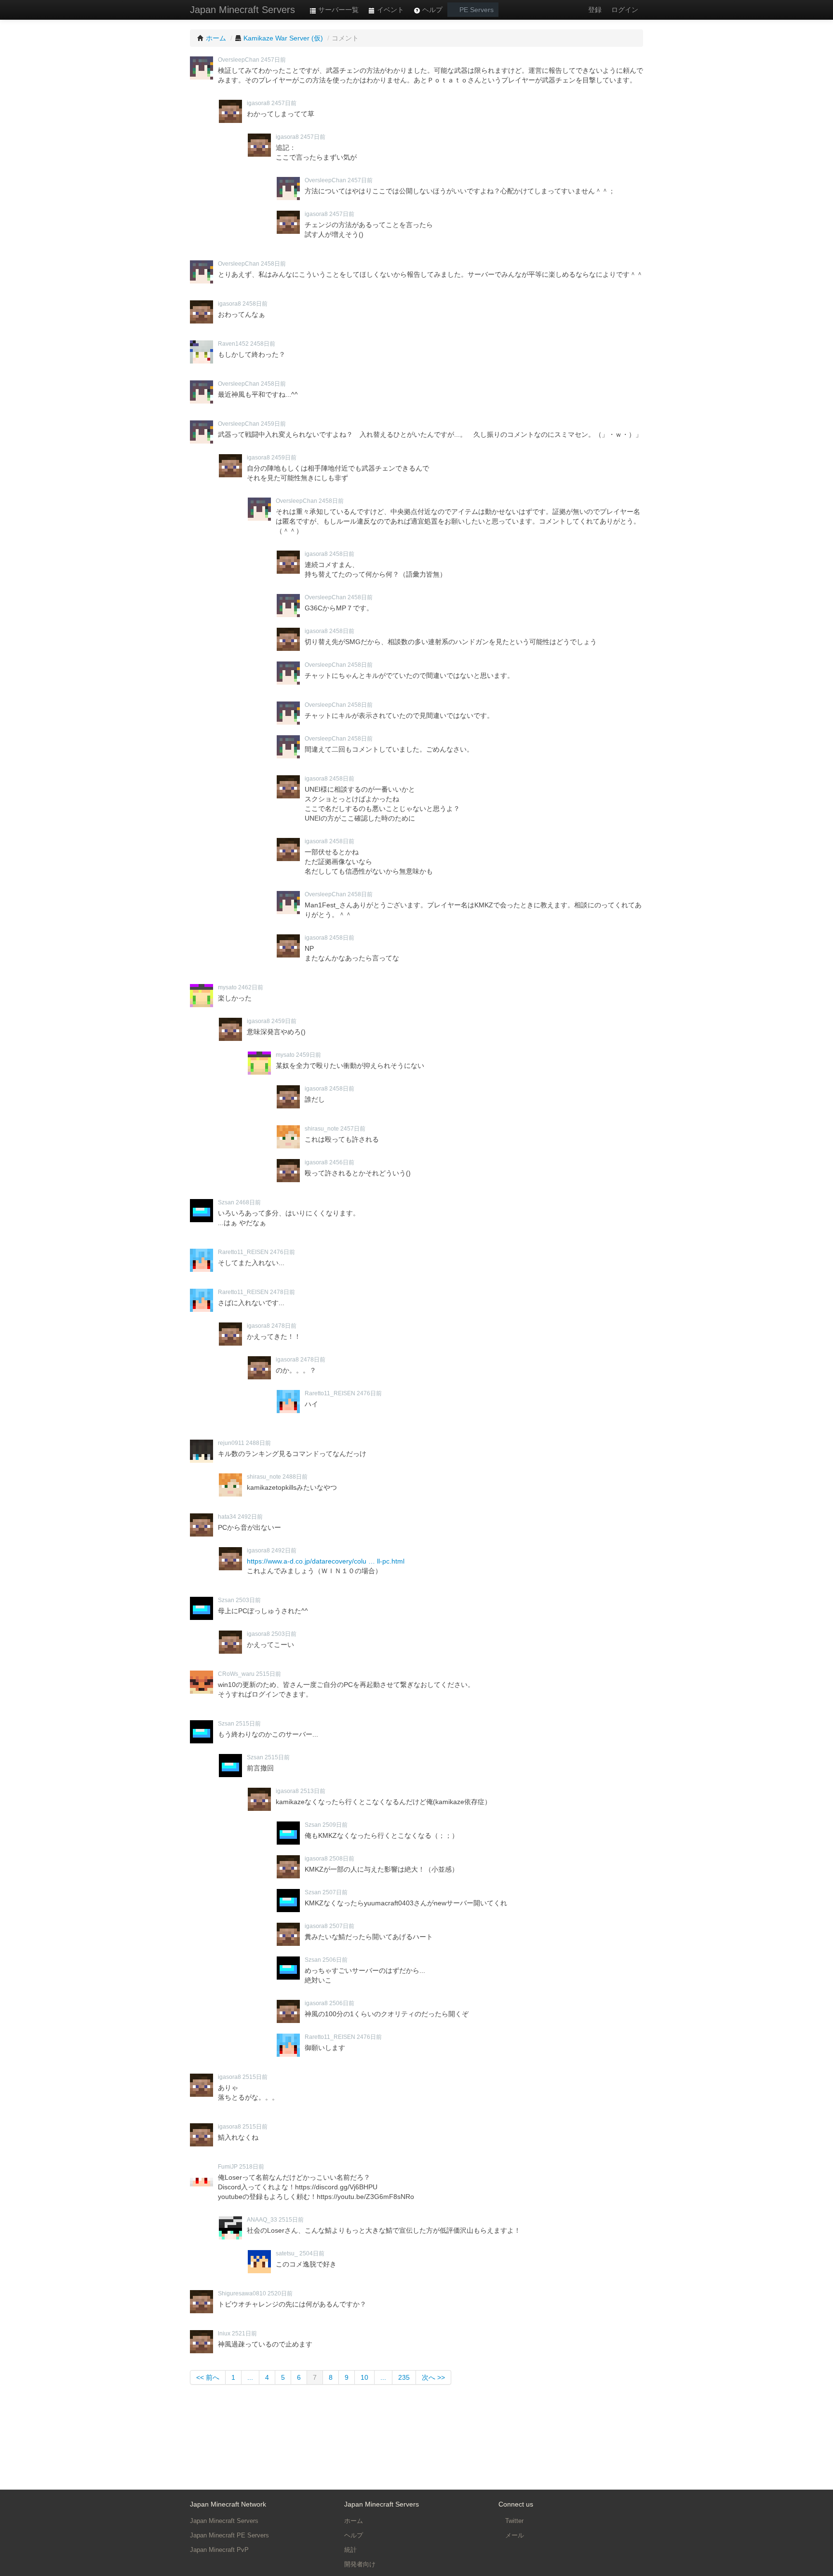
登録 (595, 10)
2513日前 (313, 1791)
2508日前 (342, 1859)
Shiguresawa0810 (242, 2293)
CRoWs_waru (236, 1674)
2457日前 (273, 60)
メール (514, 2535)
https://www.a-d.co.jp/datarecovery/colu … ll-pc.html (326, 1561)
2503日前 (248, 1600)
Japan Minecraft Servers (242, 10)
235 (404, 2377)
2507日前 (335, 1892)
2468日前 (248, 1202)
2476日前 (282, 1252)
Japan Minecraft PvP (219, 2550)
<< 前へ (208, 2377)
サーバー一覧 (337, 10)
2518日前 (252, 2167)
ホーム (354, 2521)
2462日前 (251, 987)
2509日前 (335, 1825)
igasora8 (258, 103)
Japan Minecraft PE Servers (229, 2535)
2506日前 (335, 1960)
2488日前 (258, 1443)
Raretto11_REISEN (243, 1252)
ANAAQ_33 (262, 2220)
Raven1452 (233, 344)
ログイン (625, 10)
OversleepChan (239, 60)
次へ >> (433, 2377)
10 (364, 2377)
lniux (224, 2333)
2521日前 (244, 2333)
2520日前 (280, 2293)
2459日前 (273, 424)
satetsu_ (287, 2253)
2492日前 (250, 1517)
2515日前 (269, 1674)
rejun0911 (231, 1443)
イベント (390, 10)
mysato (227, 987)
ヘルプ (431, 10)
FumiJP (228, 2167)
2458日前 (273, 264)
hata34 (227, 1517)
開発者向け (360, 2564)
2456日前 (342, 1162)
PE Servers (476, 10)
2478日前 (282, 1292)
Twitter (513, 2521)
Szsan (226, 1202)
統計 (350, 2550)
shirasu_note (322, 1129)
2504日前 (312, 2253)
